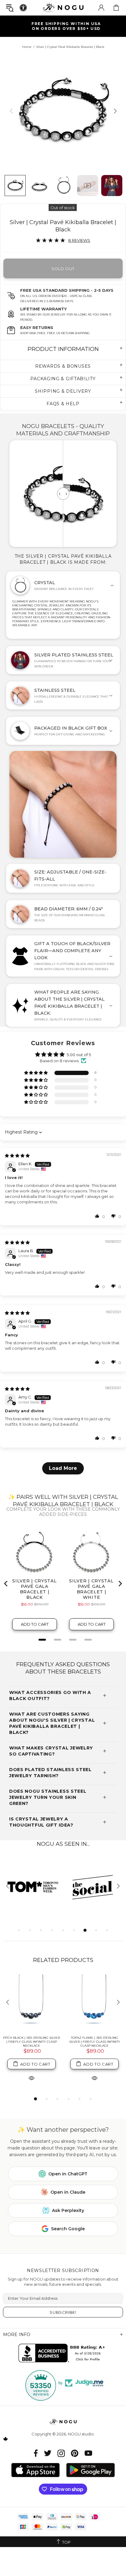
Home (27, 47)
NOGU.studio (63, 7)
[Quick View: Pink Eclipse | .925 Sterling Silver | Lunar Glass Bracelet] (94, 2074)
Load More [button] (63, 1468)
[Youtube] (88, 2453)
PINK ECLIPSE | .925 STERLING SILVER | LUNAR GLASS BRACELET (94, 2040)
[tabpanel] (33, 1887)
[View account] (101, 8)
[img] (17, 1156)
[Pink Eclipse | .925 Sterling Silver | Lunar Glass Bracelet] (94, 2003)
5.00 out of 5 (79, 1055)
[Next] (115, 111)
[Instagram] (61, 2453)
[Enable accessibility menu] (23, 8)
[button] (36, 1073)
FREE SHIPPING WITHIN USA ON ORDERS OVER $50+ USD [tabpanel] (66, 26)
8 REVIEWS (79, 240)
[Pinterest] (75, 2453)
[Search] (10, 8)
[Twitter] (48, 2453)
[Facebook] (36, 2453)
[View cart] (116, 8)
